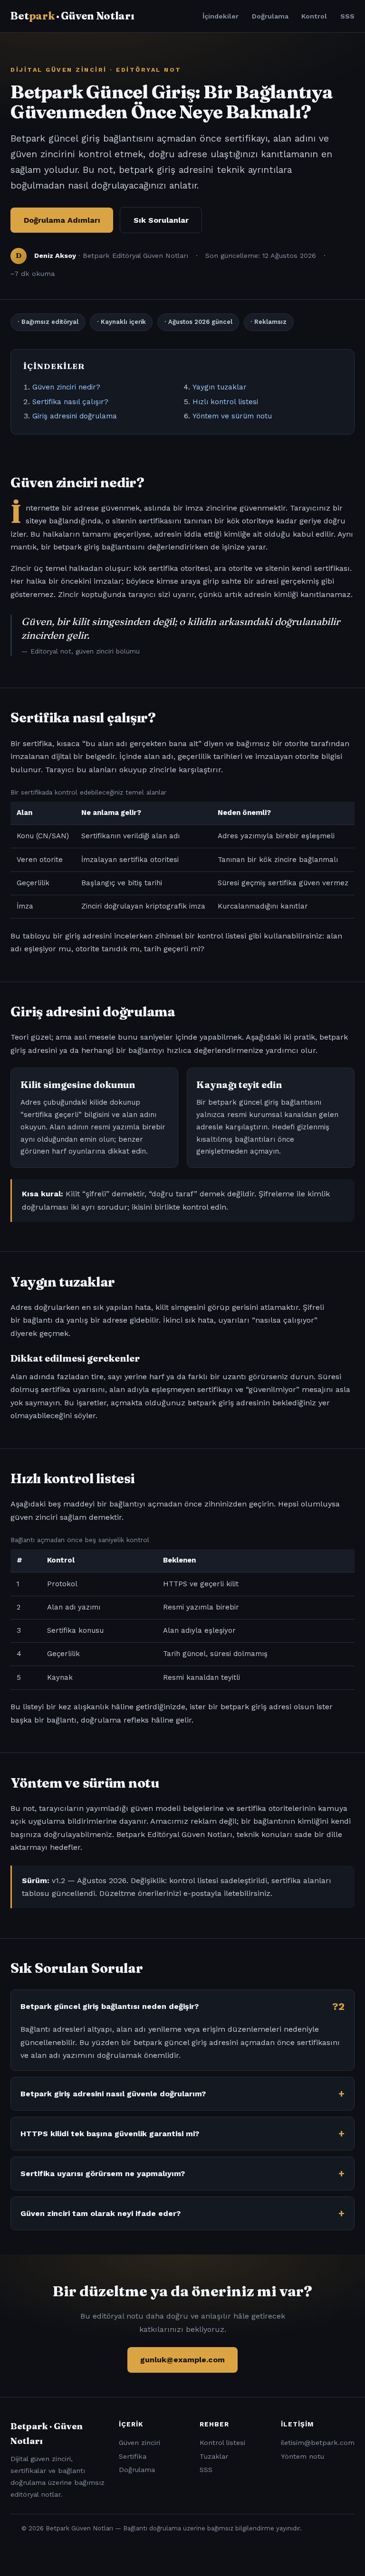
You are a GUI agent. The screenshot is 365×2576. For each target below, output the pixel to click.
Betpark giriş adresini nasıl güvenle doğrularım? (113, 2094)
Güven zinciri (139, 2443)
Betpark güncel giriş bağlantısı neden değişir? (110, 2006)
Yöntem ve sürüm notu (232, 416)
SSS (347, 16)
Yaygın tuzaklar (220, 387)
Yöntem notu (303, 2456)
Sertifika (133, 2456)
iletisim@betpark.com (318, 2443)
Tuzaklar (214, 2456)
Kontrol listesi (222, 2443)
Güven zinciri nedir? (66, 387)
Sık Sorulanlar (161, 220)
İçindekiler (221, 16)
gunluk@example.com (182, 2360)
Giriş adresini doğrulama (75, 416)
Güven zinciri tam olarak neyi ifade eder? (101, 2213)
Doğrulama (270, 16)
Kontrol (314, 16)
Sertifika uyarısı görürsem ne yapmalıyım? (103, 2173)
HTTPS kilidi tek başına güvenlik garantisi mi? (110, 2134)
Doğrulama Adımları (62, 220)
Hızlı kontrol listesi (225, 402)
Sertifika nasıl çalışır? (70, 402)
